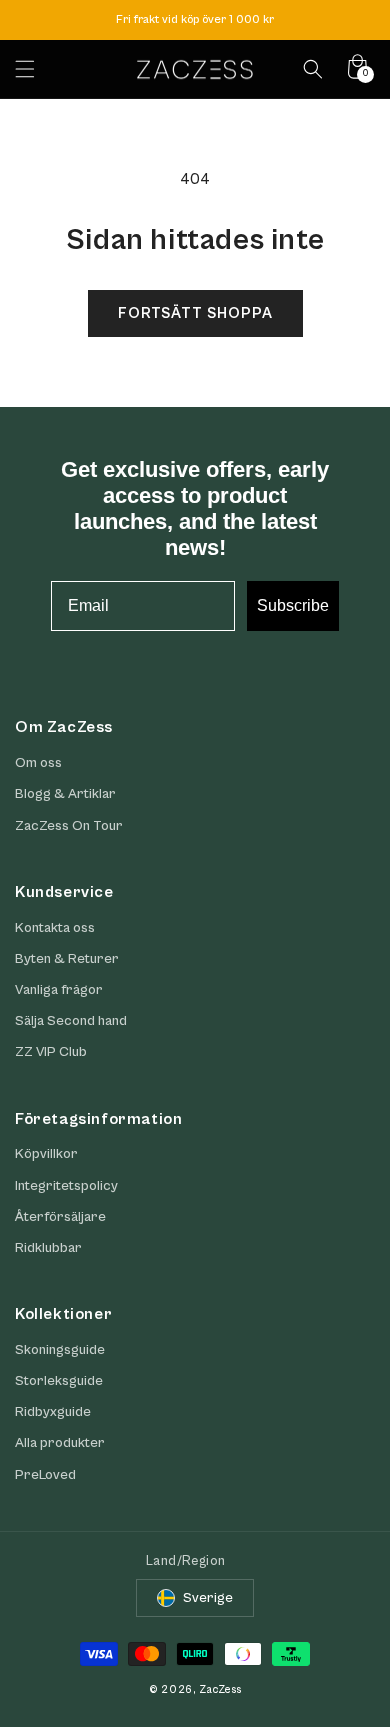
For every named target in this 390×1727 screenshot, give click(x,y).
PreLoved (45, 1475)
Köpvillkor (46, 1154)
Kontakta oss (55, 928)
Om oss (38, 763)
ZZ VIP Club (51, 1052)
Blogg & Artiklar (65, 794)
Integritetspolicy (66, 1186)
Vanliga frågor (59, 990)
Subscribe (293, 605)
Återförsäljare (60, 1217)
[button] (25, 69)
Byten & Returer (67, 959)
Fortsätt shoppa (195, 313)
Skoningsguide (60, 1350)
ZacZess (220, 1689)
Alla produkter (60, 1443)
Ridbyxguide (53, 1412)
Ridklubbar (48, 1248)
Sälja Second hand (71, 1021)
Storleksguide (59, 1381)
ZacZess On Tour (69, 826)
